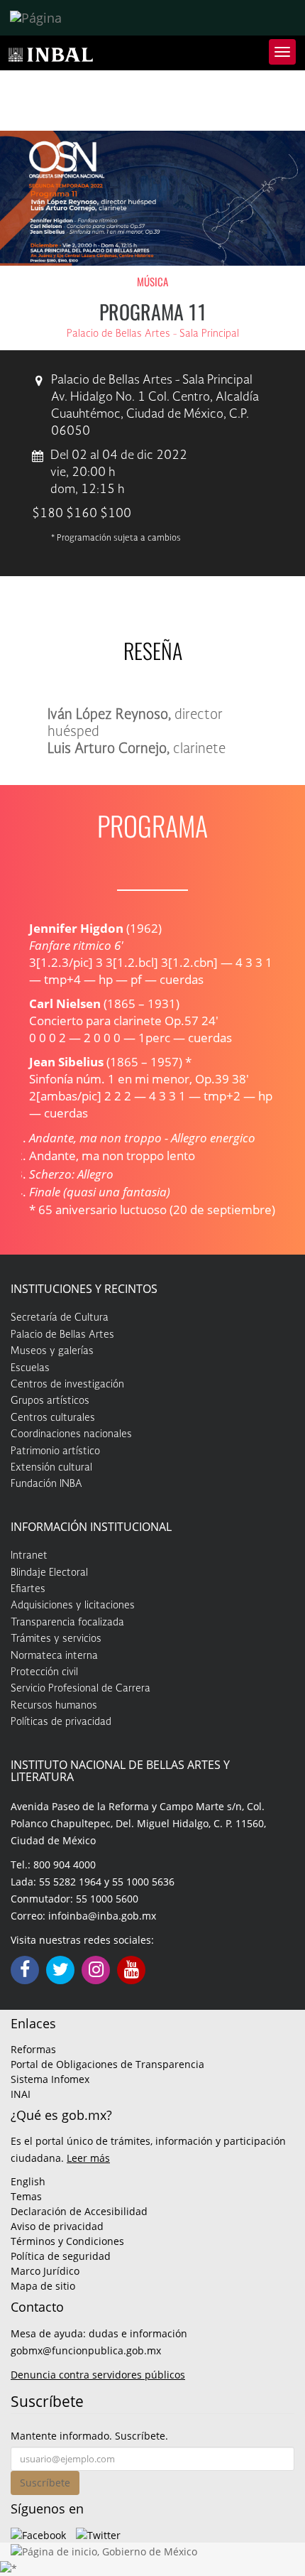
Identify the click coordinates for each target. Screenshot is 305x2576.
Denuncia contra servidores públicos (98, 2375)
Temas (26, 2196)
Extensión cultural (51, 1468)
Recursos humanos (54, 1706)
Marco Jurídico (45, 2271)
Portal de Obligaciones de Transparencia (107, 2064)
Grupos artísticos (50, 1401)
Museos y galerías (52, 1351)
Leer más (88, 2158)
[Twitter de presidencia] (98, 2534)
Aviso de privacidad (57, 2226)
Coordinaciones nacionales (71, 1434)
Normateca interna (54, 1656)
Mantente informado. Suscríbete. (89, 2436)
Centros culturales (53, 1418)
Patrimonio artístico (55, 1451)
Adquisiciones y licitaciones (73, 1606)
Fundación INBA (46, 1484)
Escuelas (30, 1368)
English (28, 2181)
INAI (21, 2094)
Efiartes (28, 1589)
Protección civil (44, 1672)
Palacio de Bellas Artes (62, 1335)
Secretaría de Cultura (60, 1318)
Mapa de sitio (43, 2286)
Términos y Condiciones (67, 2241)
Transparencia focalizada (67, 1623)
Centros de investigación (67, 1385)
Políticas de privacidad (61, 1722)
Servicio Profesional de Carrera (81, 1689)
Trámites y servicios (56, 1639)
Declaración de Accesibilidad (79, 2211)
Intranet (29, 1556)
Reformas (33, 2049)
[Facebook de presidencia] (38, 2534)
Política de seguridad (61, 2256)
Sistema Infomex (50, 2079)
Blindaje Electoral (49, 1573)
